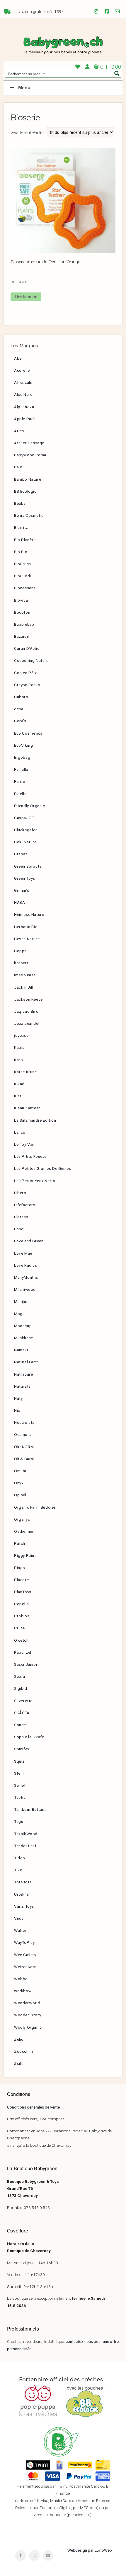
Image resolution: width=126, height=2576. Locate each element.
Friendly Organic (30, 806)
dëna (19, 709)
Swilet (20, 1785)
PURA (19, 1628)
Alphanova (24, 407)
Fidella (20, 794)
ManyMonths (26, 1277)
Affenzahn (24, 382)
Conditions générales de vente (33, 2107)
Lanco (20, 1132)
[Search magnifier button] (117, 73)
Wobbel (21, 1979)
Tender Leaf (25, 1846)
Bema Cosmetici (29, 515)
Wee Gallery (25, 1955)
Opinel (20, 1495)
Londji (20, 1229)
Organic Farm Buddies (35, 1507)
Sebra (20, 1676)
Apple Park (25, 419)
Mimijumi (22, 1301)
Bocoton (22, 612)
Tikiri (19, 1870)
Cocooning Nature (31, 660)
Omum (20, 1471)
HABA (19, 902)
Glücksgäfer (26, 830)
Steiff (19, 1773)
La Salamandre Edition (35, 1120)
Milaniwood (25, 1289)
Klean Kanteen (27, 1108)
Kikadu (21, 1084)
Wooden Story (28, 2015)
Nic (17, 1410)
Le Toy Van (24, 1144)
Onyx (19, 1483)
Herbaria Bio (26, 927)
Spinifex (22, 1749)
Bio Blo (21, 552)
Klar (18, 1096)
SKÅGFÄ (22, 1713)
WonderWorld (27, 2003)
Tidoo (20, 1858)
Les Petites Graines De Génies (42, 1168)
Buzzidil (22, 636)
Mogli (19, 1314)
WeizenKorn (25, 1967)
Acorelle (22, 370)
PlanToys (23, 1592)
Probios (22, 1616)
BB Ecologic (25, 491)
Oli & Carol (24, 1459)
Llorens (21, 1217)
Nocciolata (24, 1422)
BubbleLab (24, 624)
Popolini (22, 1604)
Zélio (19, 2039)
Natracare (23, 1374)
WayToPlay (24, 1942)
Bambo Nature (28, 479)
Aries (19, 431)
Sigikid (21, 1688)
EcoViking (23, 745)
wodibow (23, 1991)
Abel (18, 358)
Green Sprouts (28, 866)
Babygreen (63, 46)
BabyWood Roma (30, 455)
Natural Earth (27, 1362)
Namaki (21, 1350)
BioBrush (23, 564)
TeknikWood (26, 1834)
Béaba (20, 503)
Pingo (20, 1568)
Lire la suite (26, 297)
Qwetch (21, 1640)
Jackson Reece (28, 999)
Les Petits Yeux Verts (35, 1181)
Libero (20, 1193)
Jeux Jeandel (27, 1023)
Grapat (21, 854)
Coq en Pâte (26, 673)
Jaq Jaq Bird (26, 1011)
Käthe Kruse (25, 1072)
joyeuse (21, 1035)
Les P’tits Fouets (30, 1156)
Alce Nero (23, 394)
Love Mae (23, 1253)
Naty (18, 1398)
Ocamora (23, 1434)
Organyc (22, 1519)
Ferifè (20, 781)
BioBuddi (23, 576)
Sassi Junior (26, 1664)
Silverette (23, 1701)
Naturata (22, 1386)
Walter (20, 1930)
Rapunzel (23, 1652)
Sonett (21, 1725)
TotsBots (23, 1882)
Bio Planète (25, 540)
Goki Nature (25, 842)
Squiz (19, 1761)
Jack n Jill (24, 987)
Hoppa (20, 951)
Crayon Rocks (27, 685)
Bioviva (21, 600)
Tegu (19, 1821)
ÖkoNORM (24, 1447)
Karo (18, 1060)
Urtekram (23, 1894)
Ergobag (22, 757)
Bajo (18, 467)
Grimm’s (22, 890)
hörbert (21, 963)
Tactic (20, 1797)
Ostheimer (24, 1531)
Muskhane (24, 1338)
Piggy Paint (25, 1555)
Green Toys (25, 878)
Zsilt (18, 2063)
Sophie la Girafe (29, 1737)
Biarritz (21, 527)
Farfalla (21, 769)
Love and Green (29, 1241)
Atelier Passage (29, 443)
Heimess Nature (29, 914)
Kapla (19, 1047)
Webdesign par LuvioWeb (90, 2550)
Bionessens (25, 588)
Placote (21, 1580)
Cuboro (21, 697)
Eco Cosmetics (28, 733)
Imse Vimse (25, 975)
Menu (24, 88)
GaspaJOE (24, 818)
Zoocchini (23, 2051)
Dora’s (20, 721)
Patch (20, 1543)
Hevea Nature (27, 939)
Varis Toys (24, 1906)
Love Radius (26, 1265)
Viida (19, 1918)
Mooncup (23, 1326)
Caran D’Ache (27, 648)
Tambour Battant (30, 1809)
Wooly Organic (28, 2027)
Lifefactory (25, 1205)
